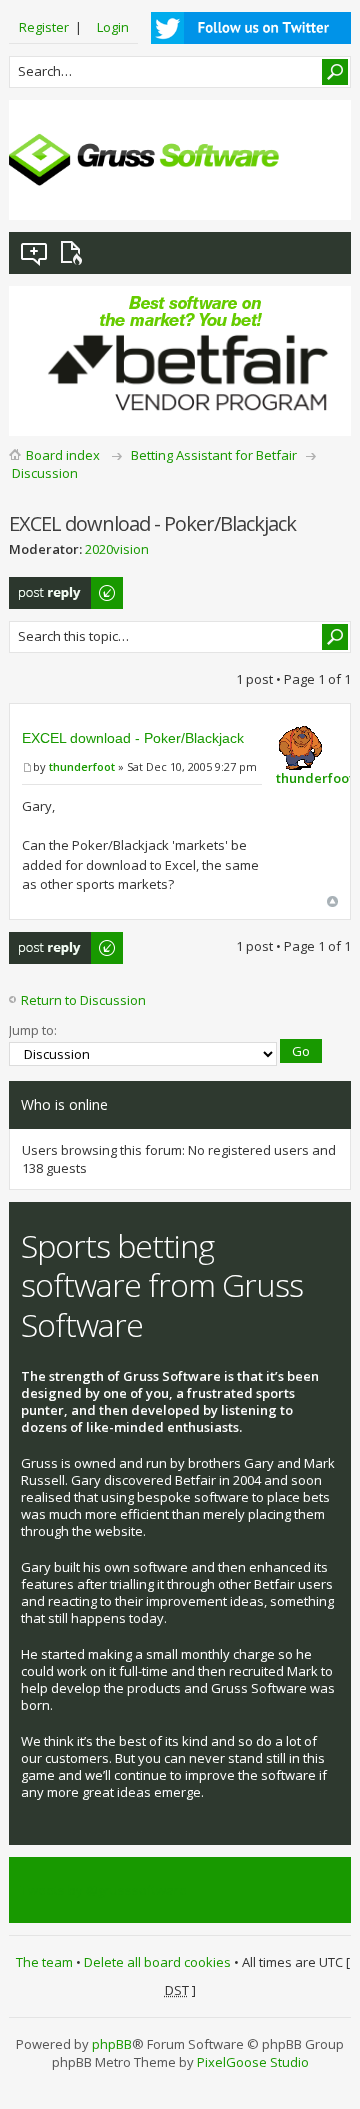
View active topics (75, 253)
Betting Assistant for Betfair (214, 455)
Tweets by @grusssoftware (104, 1890)
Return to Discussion (83, 1000)
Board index (63, 455)
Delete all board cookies (157, 1962)
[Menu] (320, 189)
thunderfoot (82, 766)
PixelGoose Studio (253, 2062)
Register (44, 27)
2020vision (117, 549)
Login (113, 27)
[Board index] (144, 160)
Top (332, 901)
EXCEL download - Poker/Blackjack (133, 738)
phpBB (112, 2044)
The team (44, 1962)
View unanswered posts (35, 253)
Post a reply (45, 586)
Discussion (45, 473)
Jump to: (33, 1030)
